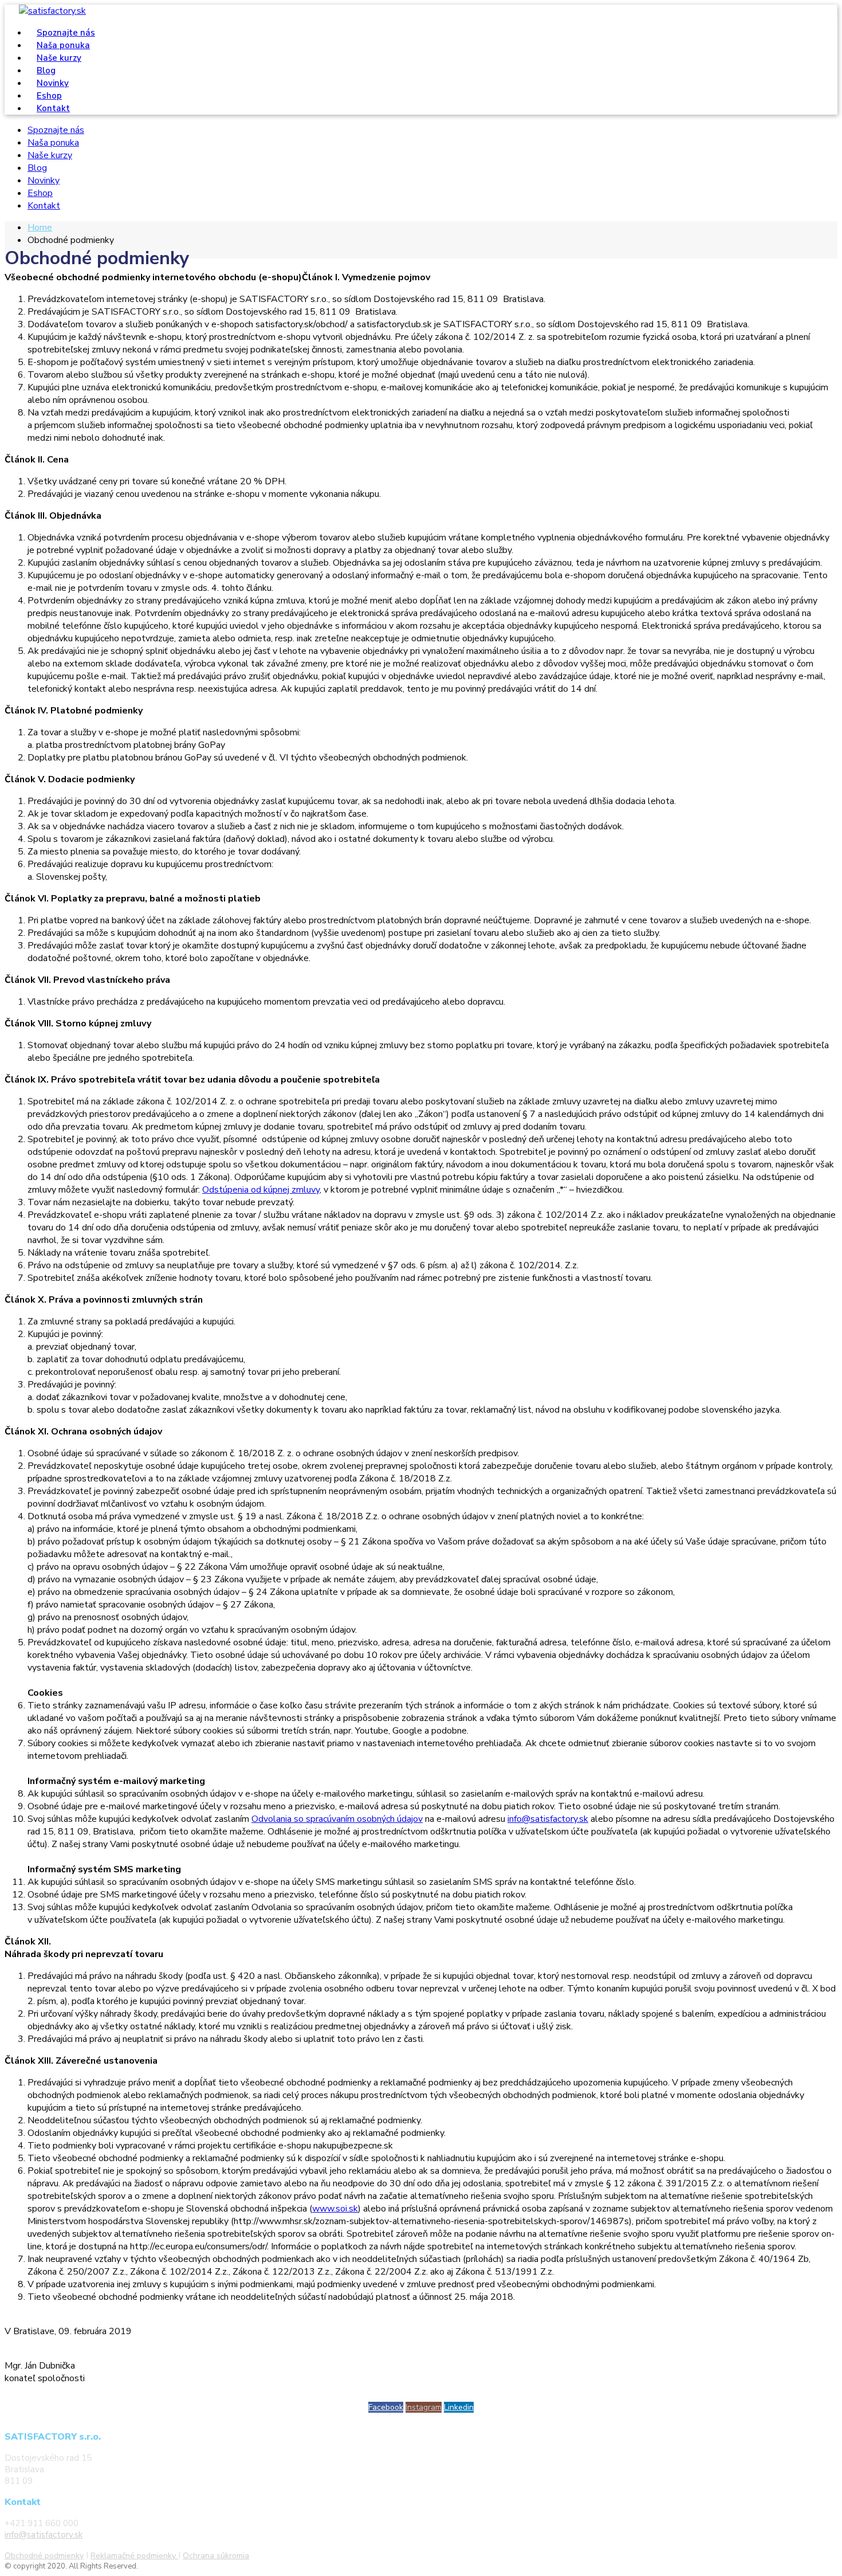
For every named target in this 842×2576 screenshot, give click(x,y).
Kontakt (53, 108)
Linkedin (459, 2407)
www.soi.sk (335, 2209)
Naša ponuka (53, 143)
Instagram (424, 2407)
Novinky (44, 181)
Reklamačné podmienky (134, 2556)
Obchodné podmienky (44, 2556)
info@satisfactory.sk (548, 1819)
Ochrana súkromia (216, 2556)
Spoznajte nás (56, 130)
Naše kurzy (50, 155)
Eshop (40, 193)
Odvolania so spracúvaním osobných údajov (337, 1819)
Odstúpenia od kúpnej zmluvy (261, 1190)
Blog (37, 168)
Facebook (386, 2407)
